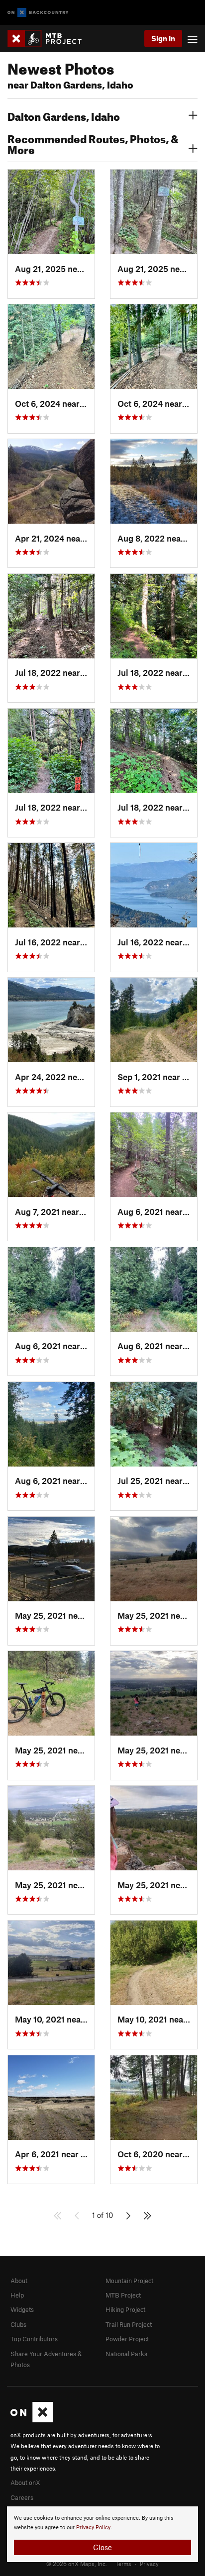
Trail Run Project (129, 2324)
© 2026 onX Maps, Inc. (77, 2564)
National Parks (126, 2354)
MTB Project (123, 2295)
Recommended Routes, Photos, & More (93, 143)
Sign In (163, 38)
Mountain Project (129, 2281)
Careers (22, 2497)
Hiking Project (125, 2309)
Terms (123, 2564)
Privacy (149, 2564)
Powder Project (127, 2339)
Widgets (22, 2309)
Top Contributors (34, 2339)
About (19, 2281)
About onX (25, 2483)
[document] (102, 2534)
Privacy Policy (93, 2528)
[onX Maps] (32, 2420)
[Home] (50, 39)
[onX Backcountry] (38, 13)
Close (102, 2547)
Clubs (18, 2324)
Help (17, 2295)
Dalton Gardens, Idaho (64, 115)
